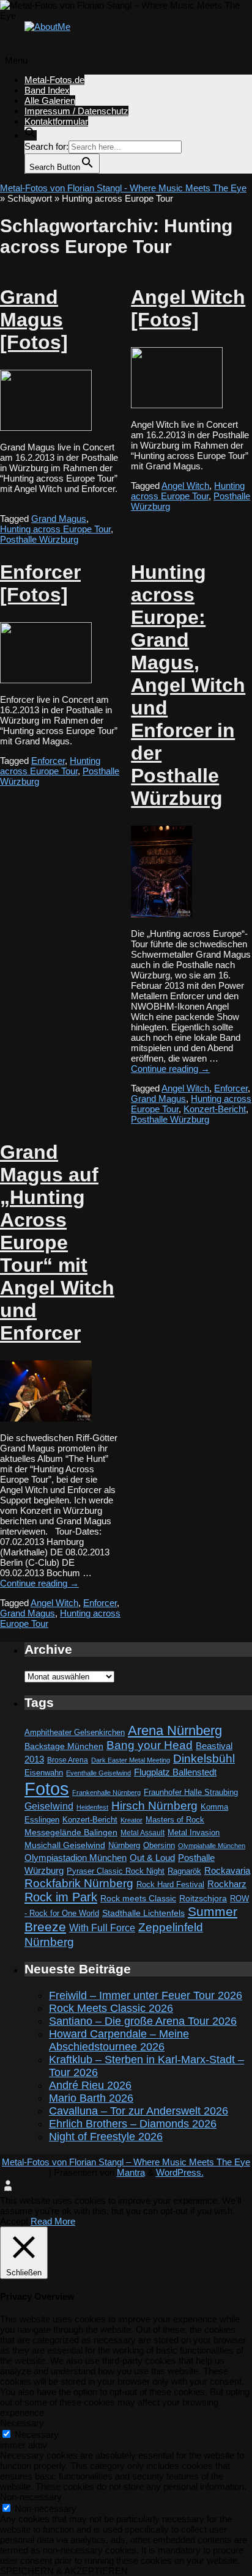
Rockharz (227, 1884)
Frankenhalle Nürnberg (106, 1793)
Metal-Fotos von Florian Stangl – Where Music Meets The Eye (126, 2162)
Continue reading (170, 1069)
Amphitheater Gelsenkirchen (75, 1732)
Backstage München (64, 1746)
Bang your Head (150, 1745)
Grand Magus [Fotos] (34, 320)
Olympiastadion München (76, 1858)
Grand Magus (59, 519)
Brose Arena (68, 1760)
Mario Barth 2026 (91, 2098)
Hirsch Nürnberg (154, 1806)
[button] (31, 135)
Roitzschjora (203, 1898)
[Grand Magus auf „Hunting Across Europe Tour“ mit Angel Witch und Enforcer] (46, 1418)
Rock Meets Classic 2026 (111, 2008)
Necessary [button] (22, 2423)
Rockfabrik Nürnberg (79, 1883)
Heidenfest (92, 1807)
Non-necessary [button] (31, 2497)
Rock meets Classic (138, 1898)
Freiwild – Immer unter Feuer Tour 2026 (146, 1995)
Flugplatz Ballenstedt (175, 1772)
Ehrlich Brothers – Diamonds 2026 (133, 2124)
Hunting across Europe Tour (55, 529)
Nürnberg (124, 1846)
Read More (53, 2221)
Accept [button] (14, 2221)
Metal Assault (143, 1833)
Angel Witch (185, 486)
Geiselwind (49, 1806)
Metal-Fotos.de (54, 80)
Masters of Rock (175, 1820)
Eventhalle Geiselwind (98, 1773)
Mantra (131, 2172)
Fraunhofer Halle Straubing (191, 1792)
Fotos (47, 1789)
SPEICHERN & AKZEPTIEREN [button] (64, 2571)
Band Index (47, 90)
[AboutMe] (47, 27)
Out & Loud (152, 1858)
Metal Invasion (194, 1833)
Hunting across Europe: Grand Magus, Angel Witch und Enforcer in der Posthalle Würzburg (188, 685)
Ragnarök (184, 1871)
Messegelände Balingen (71, 1832)
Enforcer (48, 761)
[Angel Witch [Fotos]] (177, 405)
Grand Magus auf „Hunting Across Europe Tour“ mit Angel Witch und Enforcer (57, 1242)
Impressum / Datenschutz (76, 111)
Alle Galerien (50, 101)
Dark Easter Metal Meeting (131, 1760)
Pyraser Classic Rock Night (116, 1871)
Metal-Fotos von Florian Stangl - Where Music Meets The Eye (123, 188)
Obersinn (159, 1845)
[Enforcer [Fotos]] (46, 680)
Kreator (132, 1820)
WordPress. (180, 2172)
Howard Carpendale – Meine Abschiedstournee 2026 (119, 2040)
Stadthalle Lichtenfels (143, 1913)
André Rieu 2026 (90, 2085)
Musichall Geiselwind (65, 1845)
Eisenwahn (44, 1773)
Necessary (37, 2435)
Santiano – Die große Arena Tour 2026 (143, 2021)
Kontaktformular (56, 121)
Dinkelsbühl (204, 1759)
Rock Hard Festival (170, 1884)
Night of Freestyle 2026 (106, 2137)
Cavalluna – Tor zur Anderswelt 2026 (139, 2111)
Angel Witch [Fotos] (188, 308)
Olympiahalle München (212, 1846)
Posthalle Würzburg (39, 539)
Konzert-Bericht (215, 1109)
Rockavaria (227, 1871)
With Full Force (102, 1928)
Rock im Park (61, 1897)
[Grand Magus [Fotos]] (46, 427)
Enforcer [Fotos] (40, 583)
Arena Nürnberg (175, 1730)
